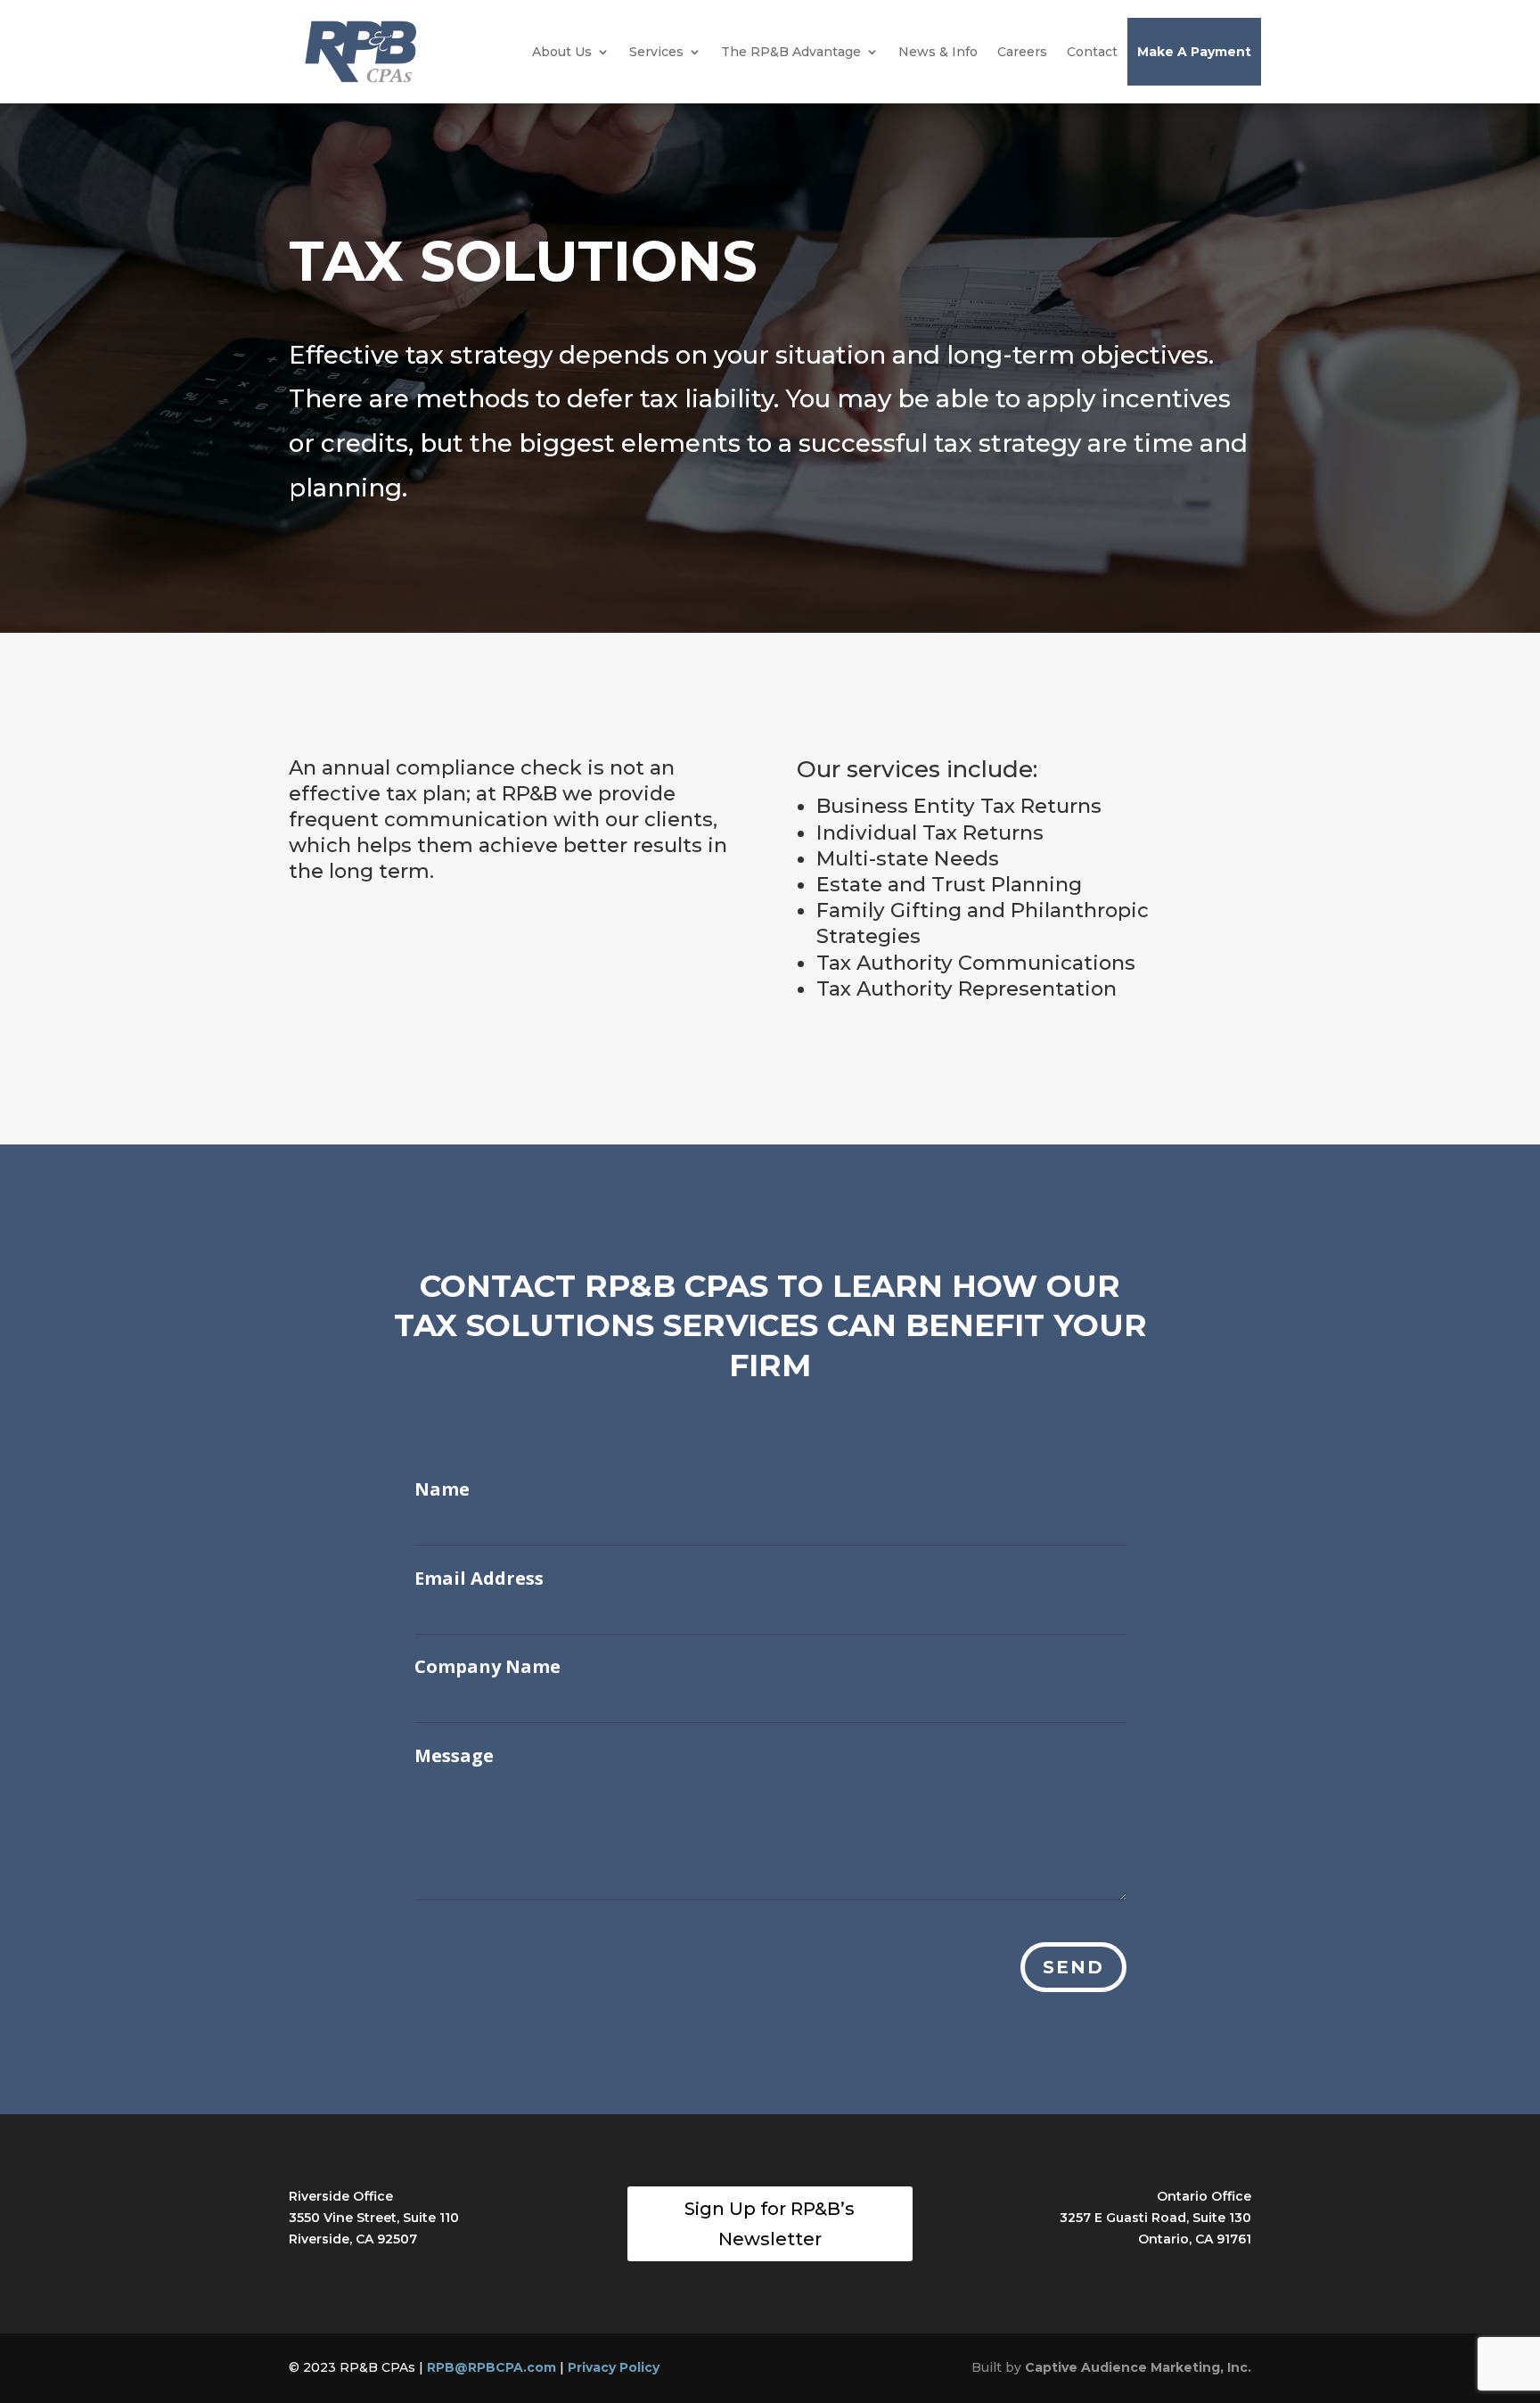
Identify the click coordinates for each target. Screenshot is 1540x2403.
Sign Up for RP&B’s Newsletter (770, 2224)
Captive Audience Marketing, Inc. (1138, 2367)
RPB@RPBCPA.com (491, 2367)
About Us (562, 52)
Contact (1092, 52)
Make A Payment (1194, 52)
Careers (1022, 52)
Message (454, 1756)
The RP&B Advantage (791, 52)
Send (1073, 1967)
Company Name (487, 1667)
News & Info (938, 52)
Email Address (479, 1579)
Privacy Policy (614, 2367)
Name (442, 1489)
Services (656, 52)
